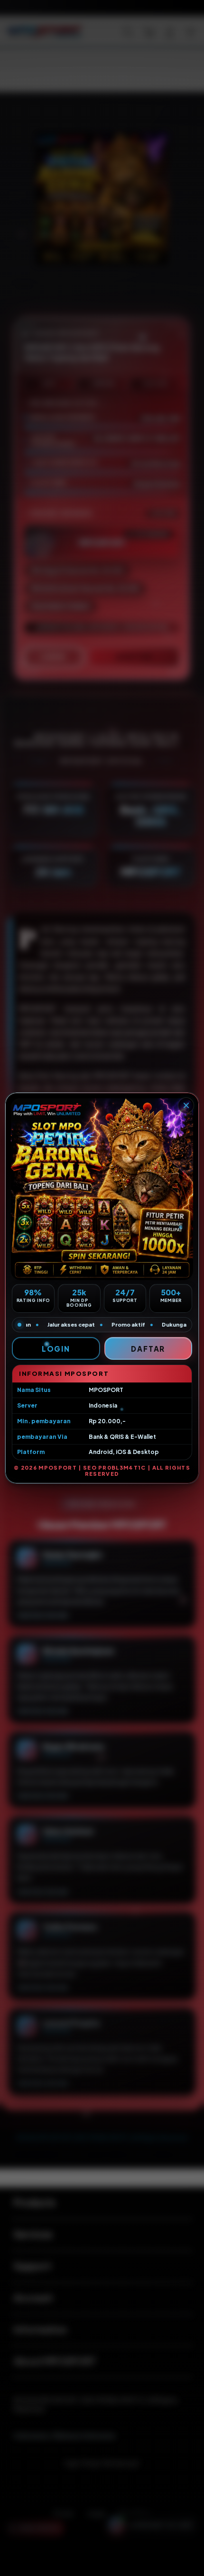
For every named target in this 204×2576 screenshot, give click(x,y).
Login (56, 1349)
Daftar (148, 1349)
